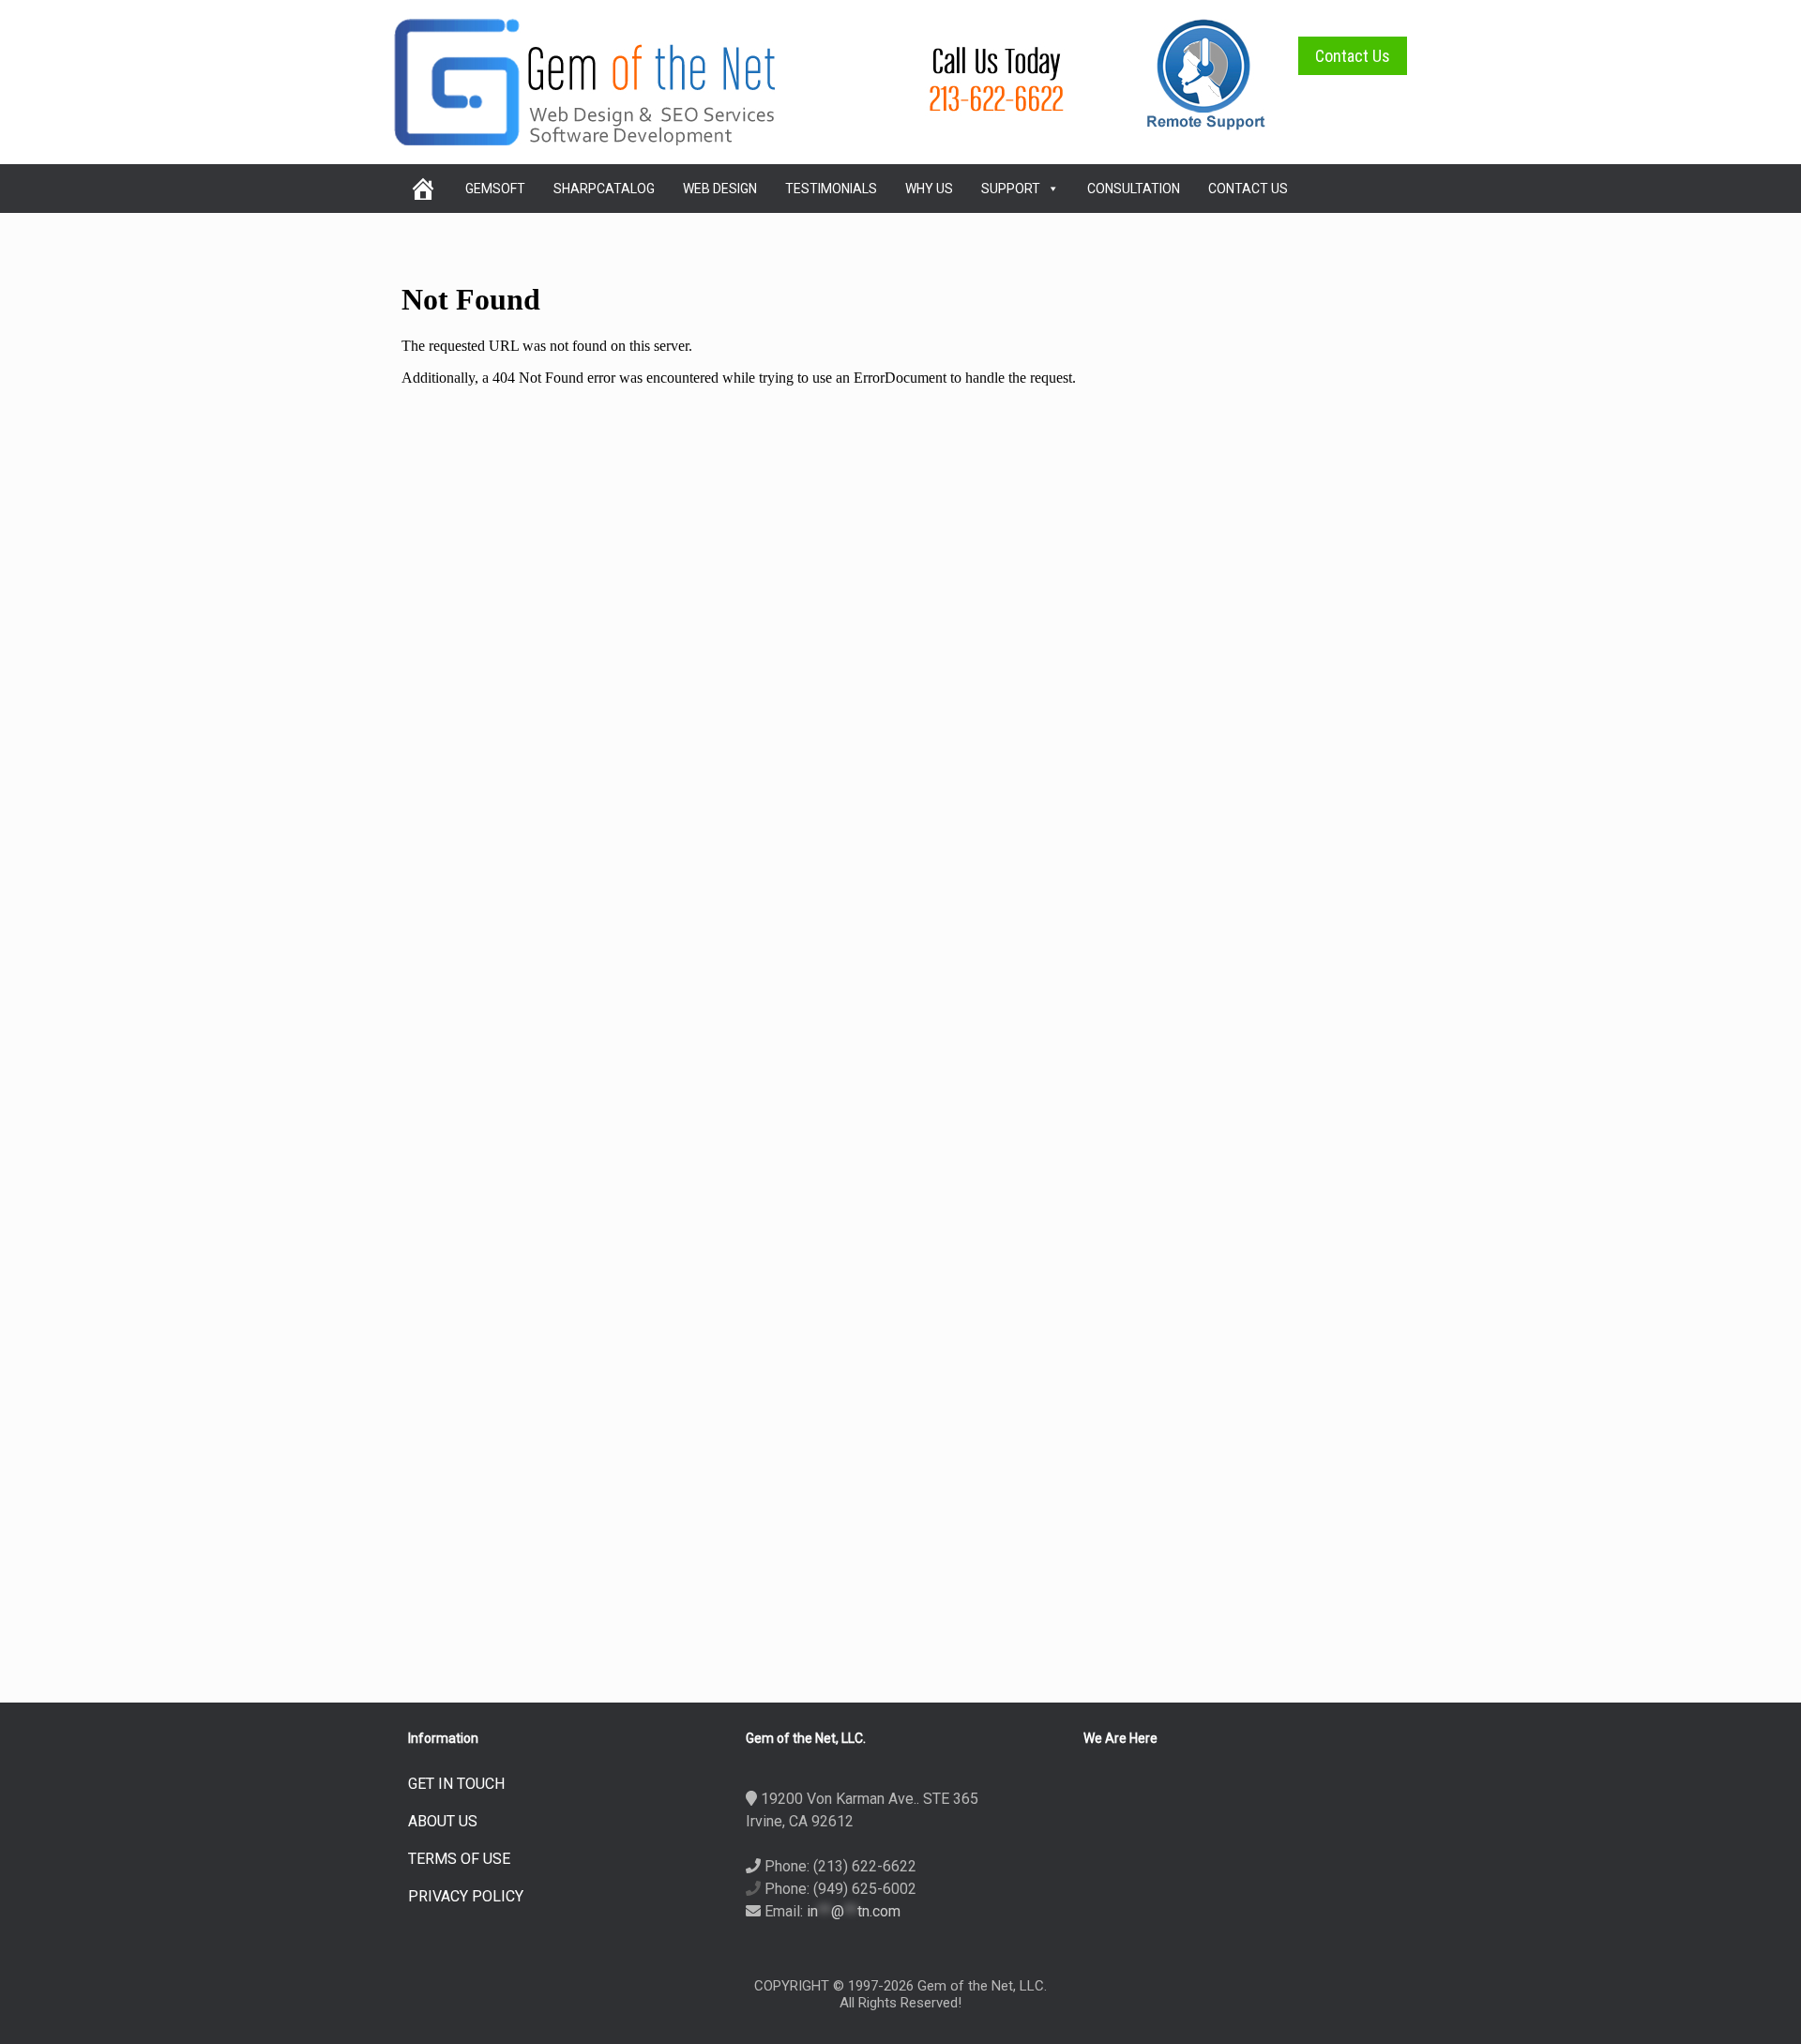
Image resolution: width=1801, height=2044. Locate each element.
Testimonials (831, 189)
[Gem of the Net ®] (584, 82)
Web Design (720, 189)
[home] (422, 189)
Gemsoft (495, 189)
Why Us (929, 189)
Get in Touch (456, 1784)
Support (1011, 189)
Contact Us (1353, 56)
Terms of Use (459, 1859)
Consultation (1134, 189)
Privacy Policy (466, 1896)
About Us (443, 1821)
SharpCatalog (604, 189)
